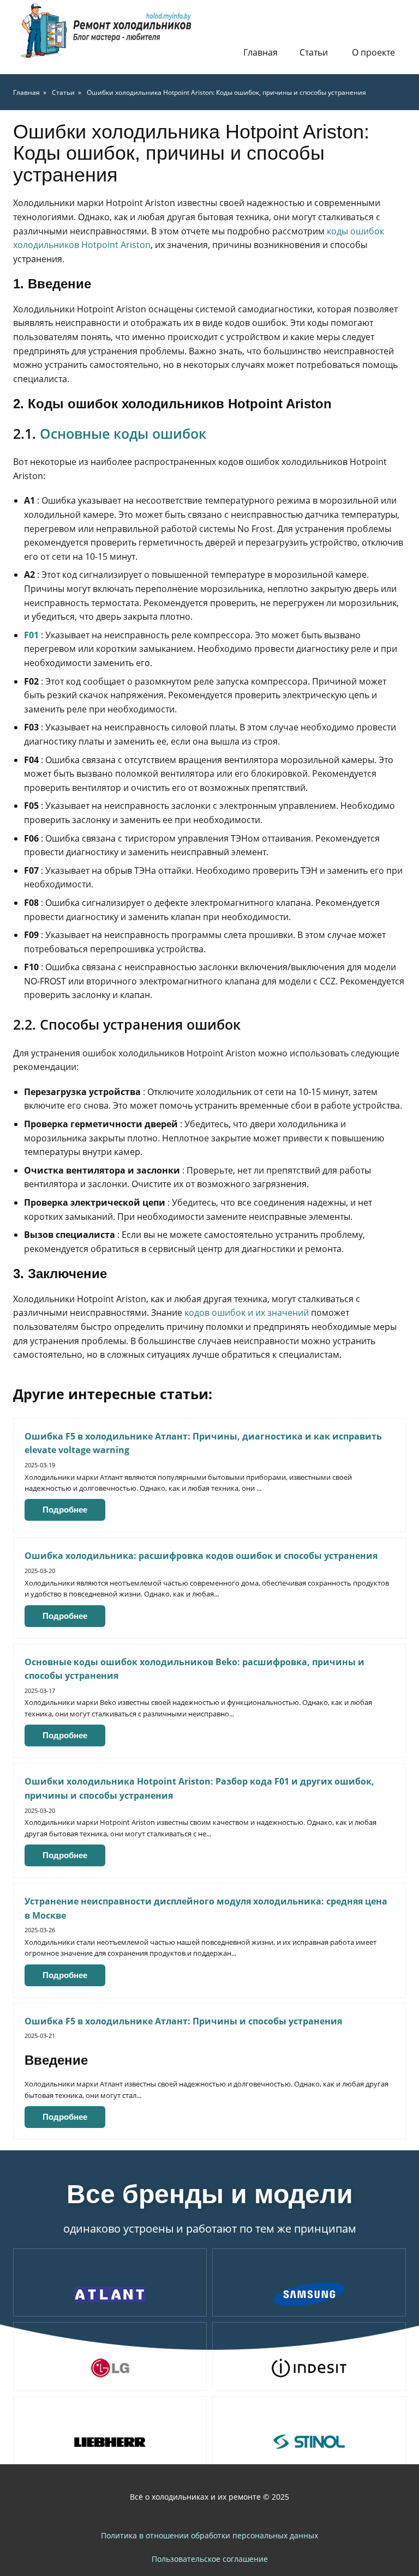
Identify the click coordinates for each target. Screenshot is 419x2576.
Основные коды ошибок (123, 433)
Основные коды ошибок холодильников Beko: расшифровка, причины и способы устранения (194, 1669)
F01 (31, 635)
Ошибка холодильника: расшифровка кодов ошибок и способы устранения (201, 1556)
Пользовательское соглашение (210, 2559)
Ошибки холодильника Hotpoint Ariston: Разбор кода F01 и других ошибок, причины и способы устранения (199, 1788)
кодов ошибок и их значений (247, 1313)
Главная (261, 52)
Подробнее (65, 1510)
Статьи (314, 52)
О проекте (373, 52)
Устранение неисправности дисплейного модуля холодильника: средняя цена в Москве (206, 1908)
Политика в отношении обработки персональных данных (209, 2535)
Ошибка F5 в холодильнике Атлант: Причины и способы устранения (183, 2021)
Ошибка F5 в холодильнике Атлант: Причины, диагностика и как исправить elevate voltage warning (203, 1443)
